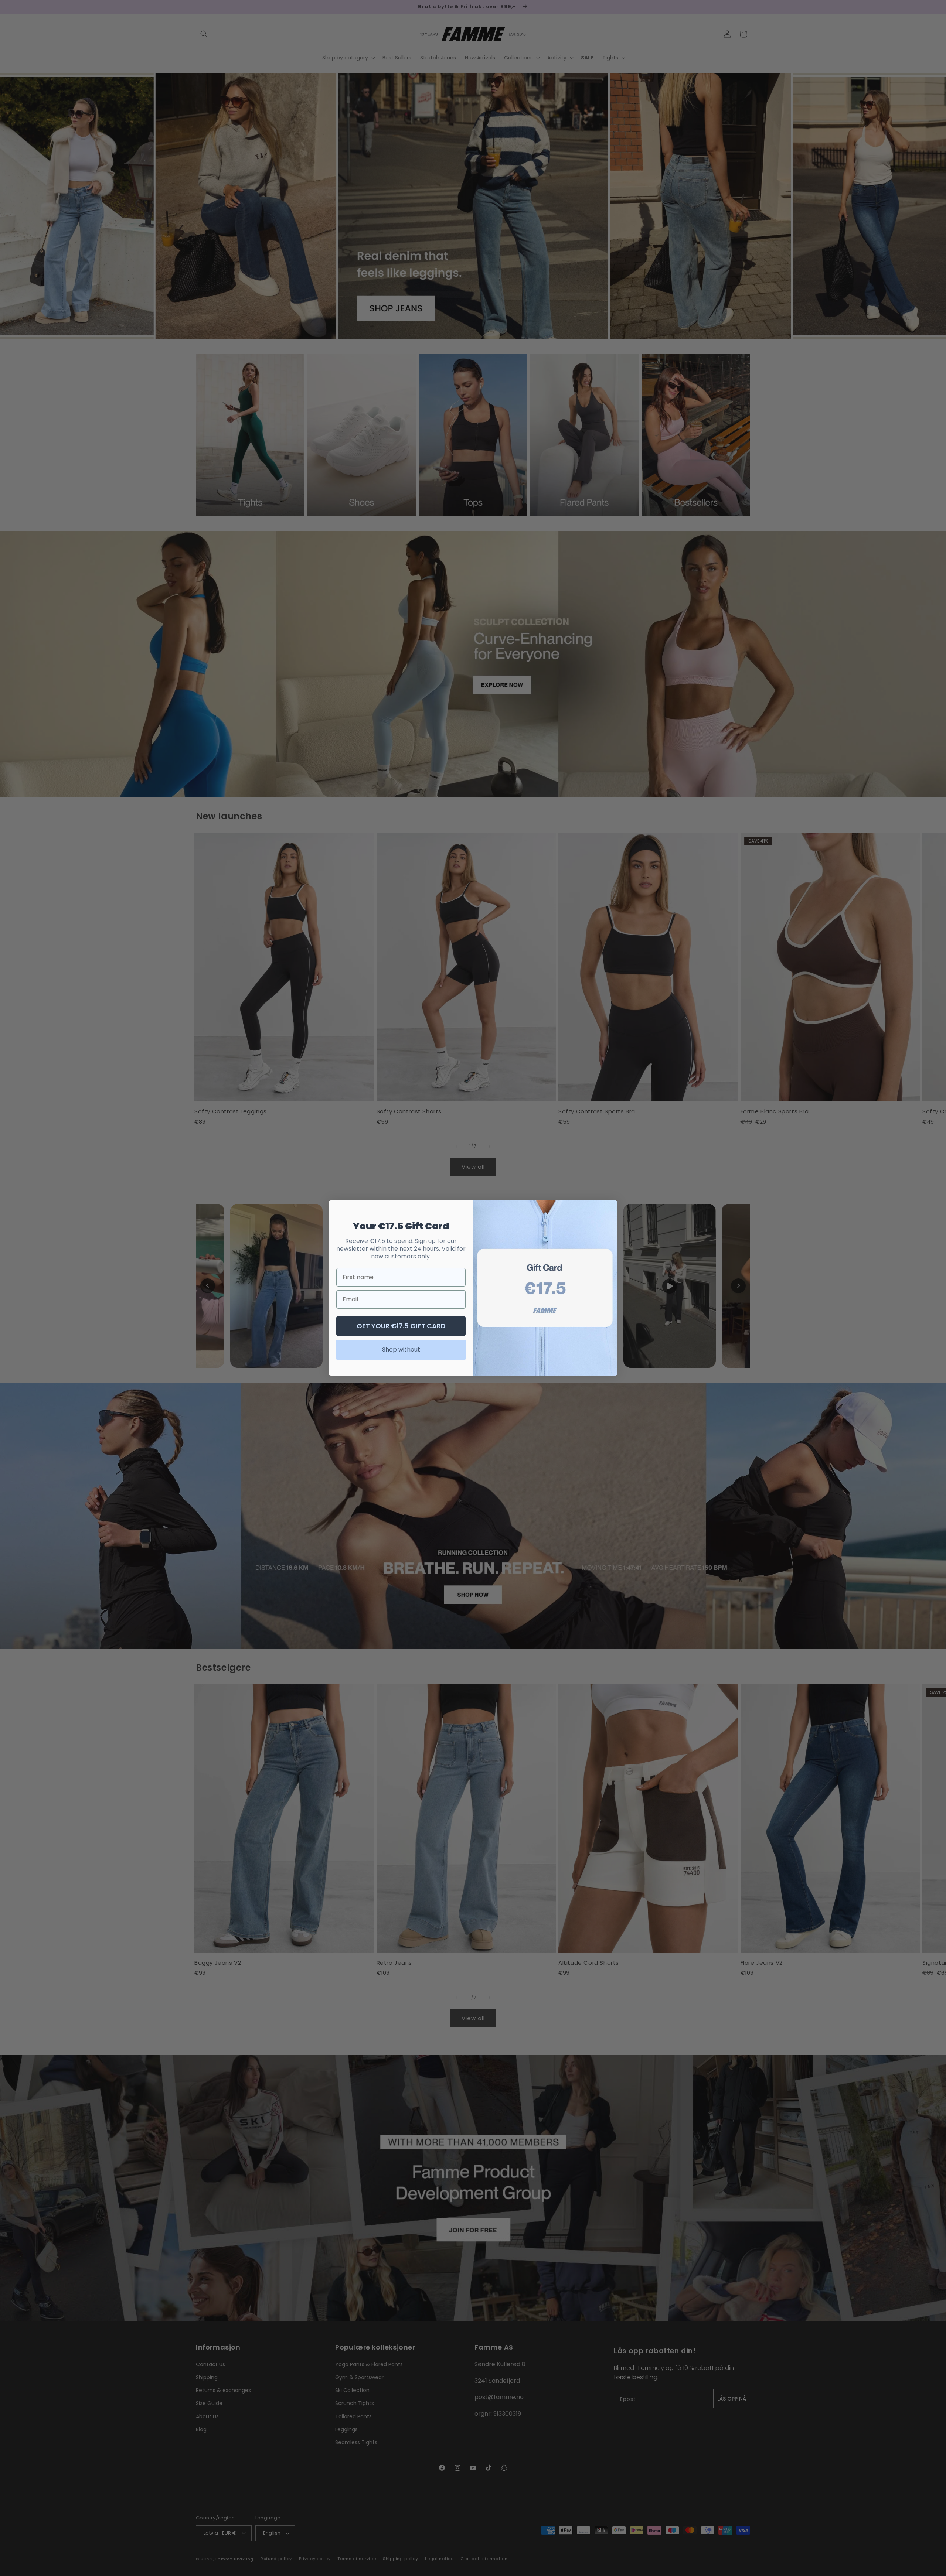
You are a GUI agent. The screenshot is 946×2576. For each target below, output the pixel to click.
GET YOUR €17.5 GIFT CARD (401, 1326)
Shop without (401, 1350)
